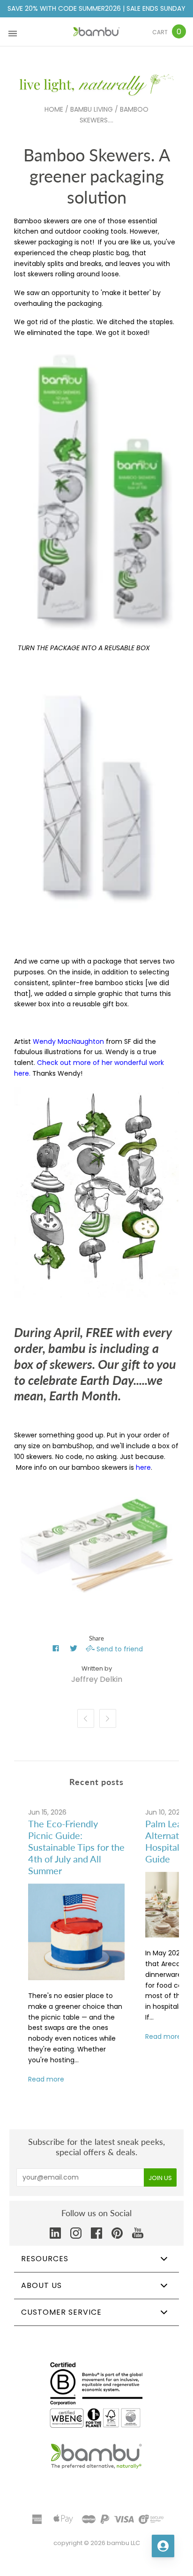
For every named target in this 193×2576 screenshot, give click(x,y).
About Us (41, 2285)
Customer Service (61, 2312)
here (143, 1467)
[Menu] (13, 32)
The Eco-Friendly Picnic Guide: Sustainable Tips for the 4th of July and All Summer (76, 1847)
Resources (45, 2259)
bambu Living (92, 109)
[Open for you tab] (163, 2546)
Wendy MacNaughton (68, 1041)
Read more (46, 2079)
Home (54, 109)
